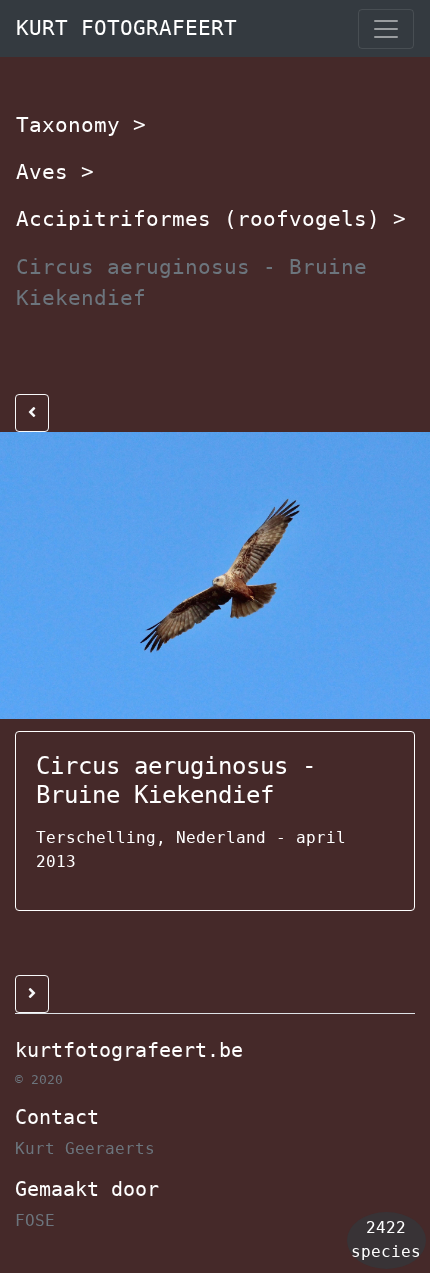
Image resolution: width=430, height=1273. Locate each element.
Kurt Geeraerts (85, 1148)
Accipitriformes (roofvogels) (211, 219)
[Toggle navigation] (386, 29)
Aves (55, 172)
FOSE (35, 1220)
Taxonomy (81, 125)
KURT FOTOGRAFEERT (126, 28)
